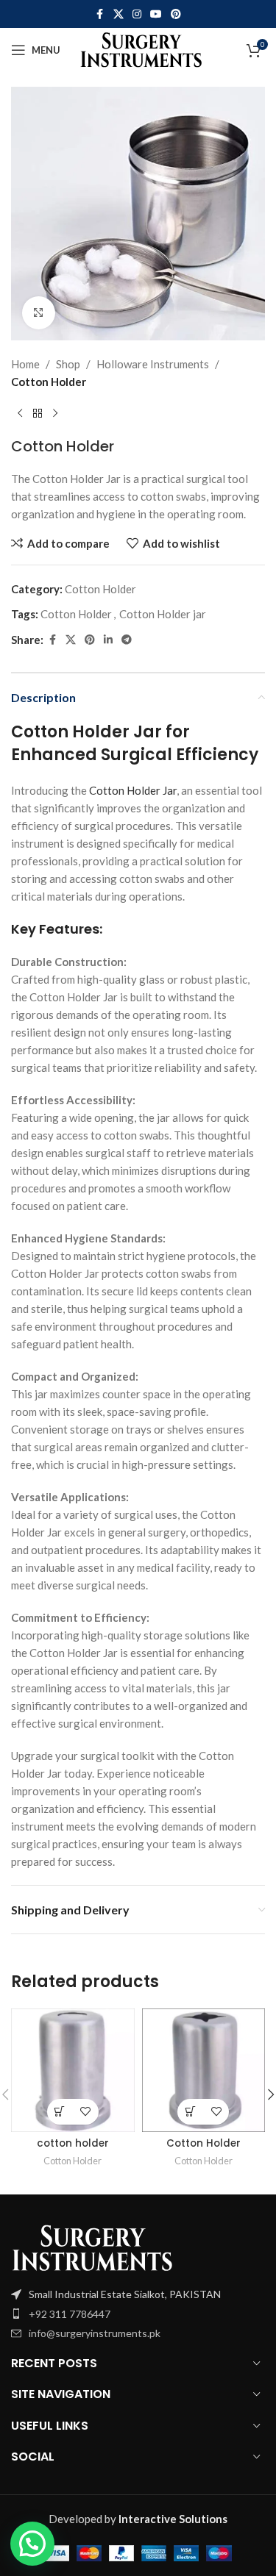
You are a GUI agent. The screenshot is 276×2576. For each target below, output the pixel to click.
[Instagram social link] (137, 14)
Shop (68, 364)
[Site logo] (141, 49)
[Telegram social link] (127, 640)
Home (25, 364)
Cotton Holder (49, 382)
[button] (32, 2544)
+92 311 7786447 (70, 2314)
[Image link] (92, 2247)
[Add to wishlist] (86, 2112)
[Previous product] (20, 414)
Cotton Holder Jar (133, 790)
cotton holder (73, 2143)
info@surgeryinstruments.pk (95, 2333)
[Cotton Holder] (204, 2070)
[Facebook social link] (100, 14)
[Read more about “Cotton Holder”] (190, 2112)
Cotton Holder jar (163, 614)
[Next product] (55, 414)
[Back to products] (38, 414)
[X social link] (118, 14)
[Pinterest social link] (176, 14)
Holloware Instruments (153, 364)
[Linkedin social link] (108, 640)
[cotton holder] (73, 2070)
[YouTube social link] (156, 14)
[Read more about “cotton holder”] (60, 2112)
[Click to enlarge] (39, 313)
